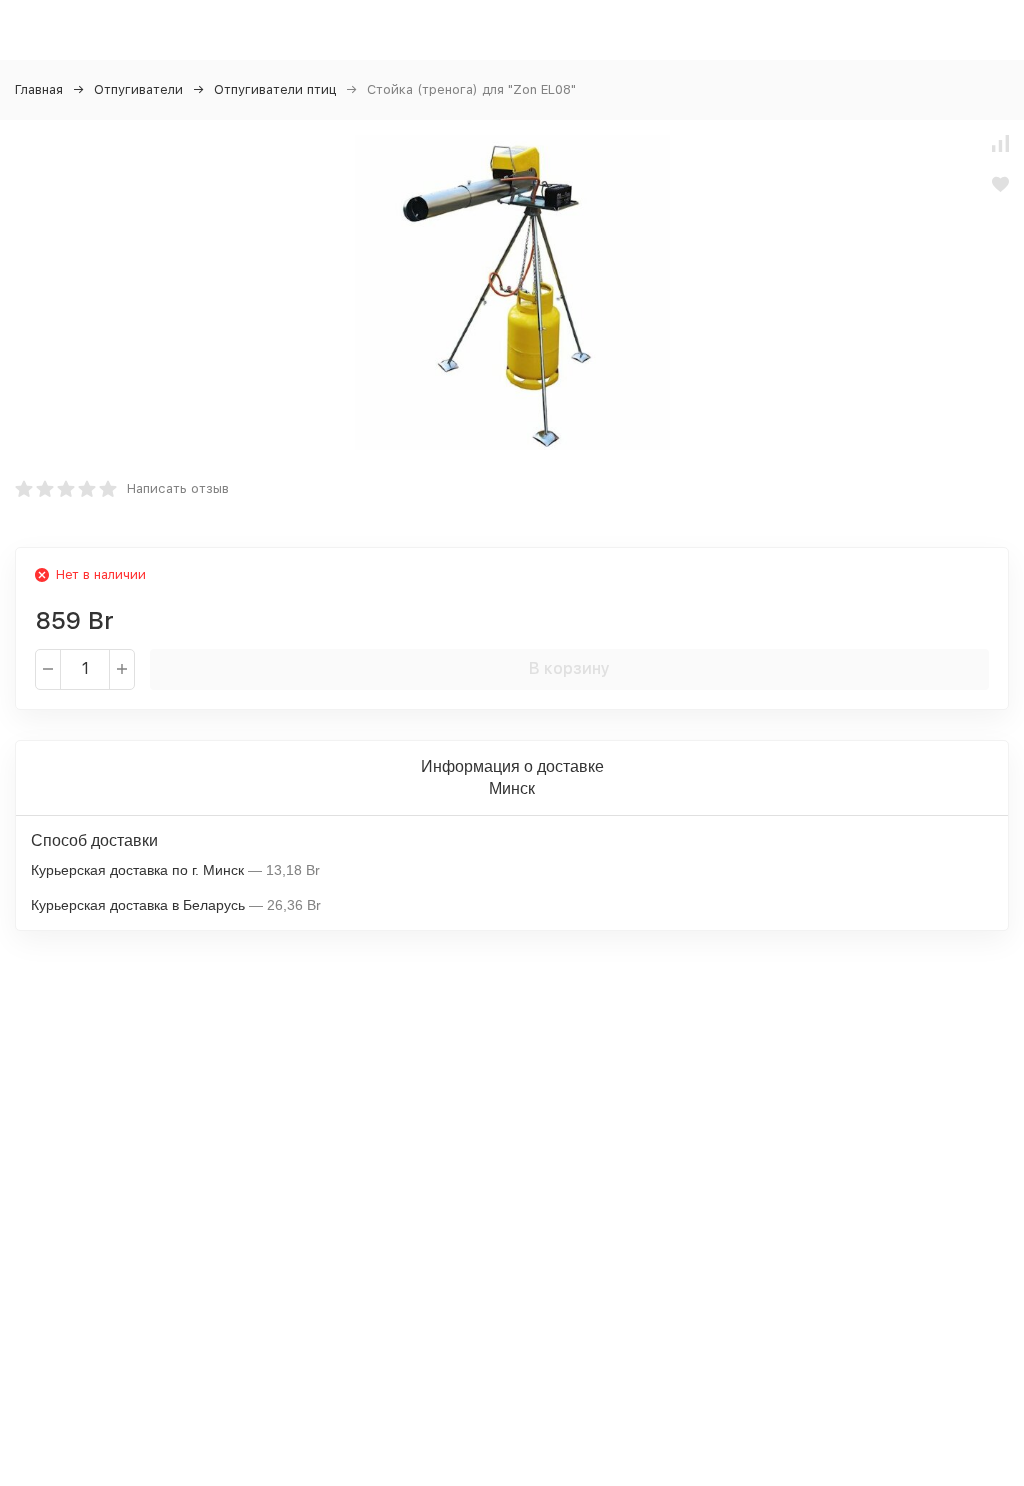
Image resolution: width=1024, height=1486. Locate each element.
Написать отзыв (178, 488)
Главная (39, 89)
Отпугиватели (138, 89)
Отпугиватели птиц (275, 89)
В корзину (569, 668)
